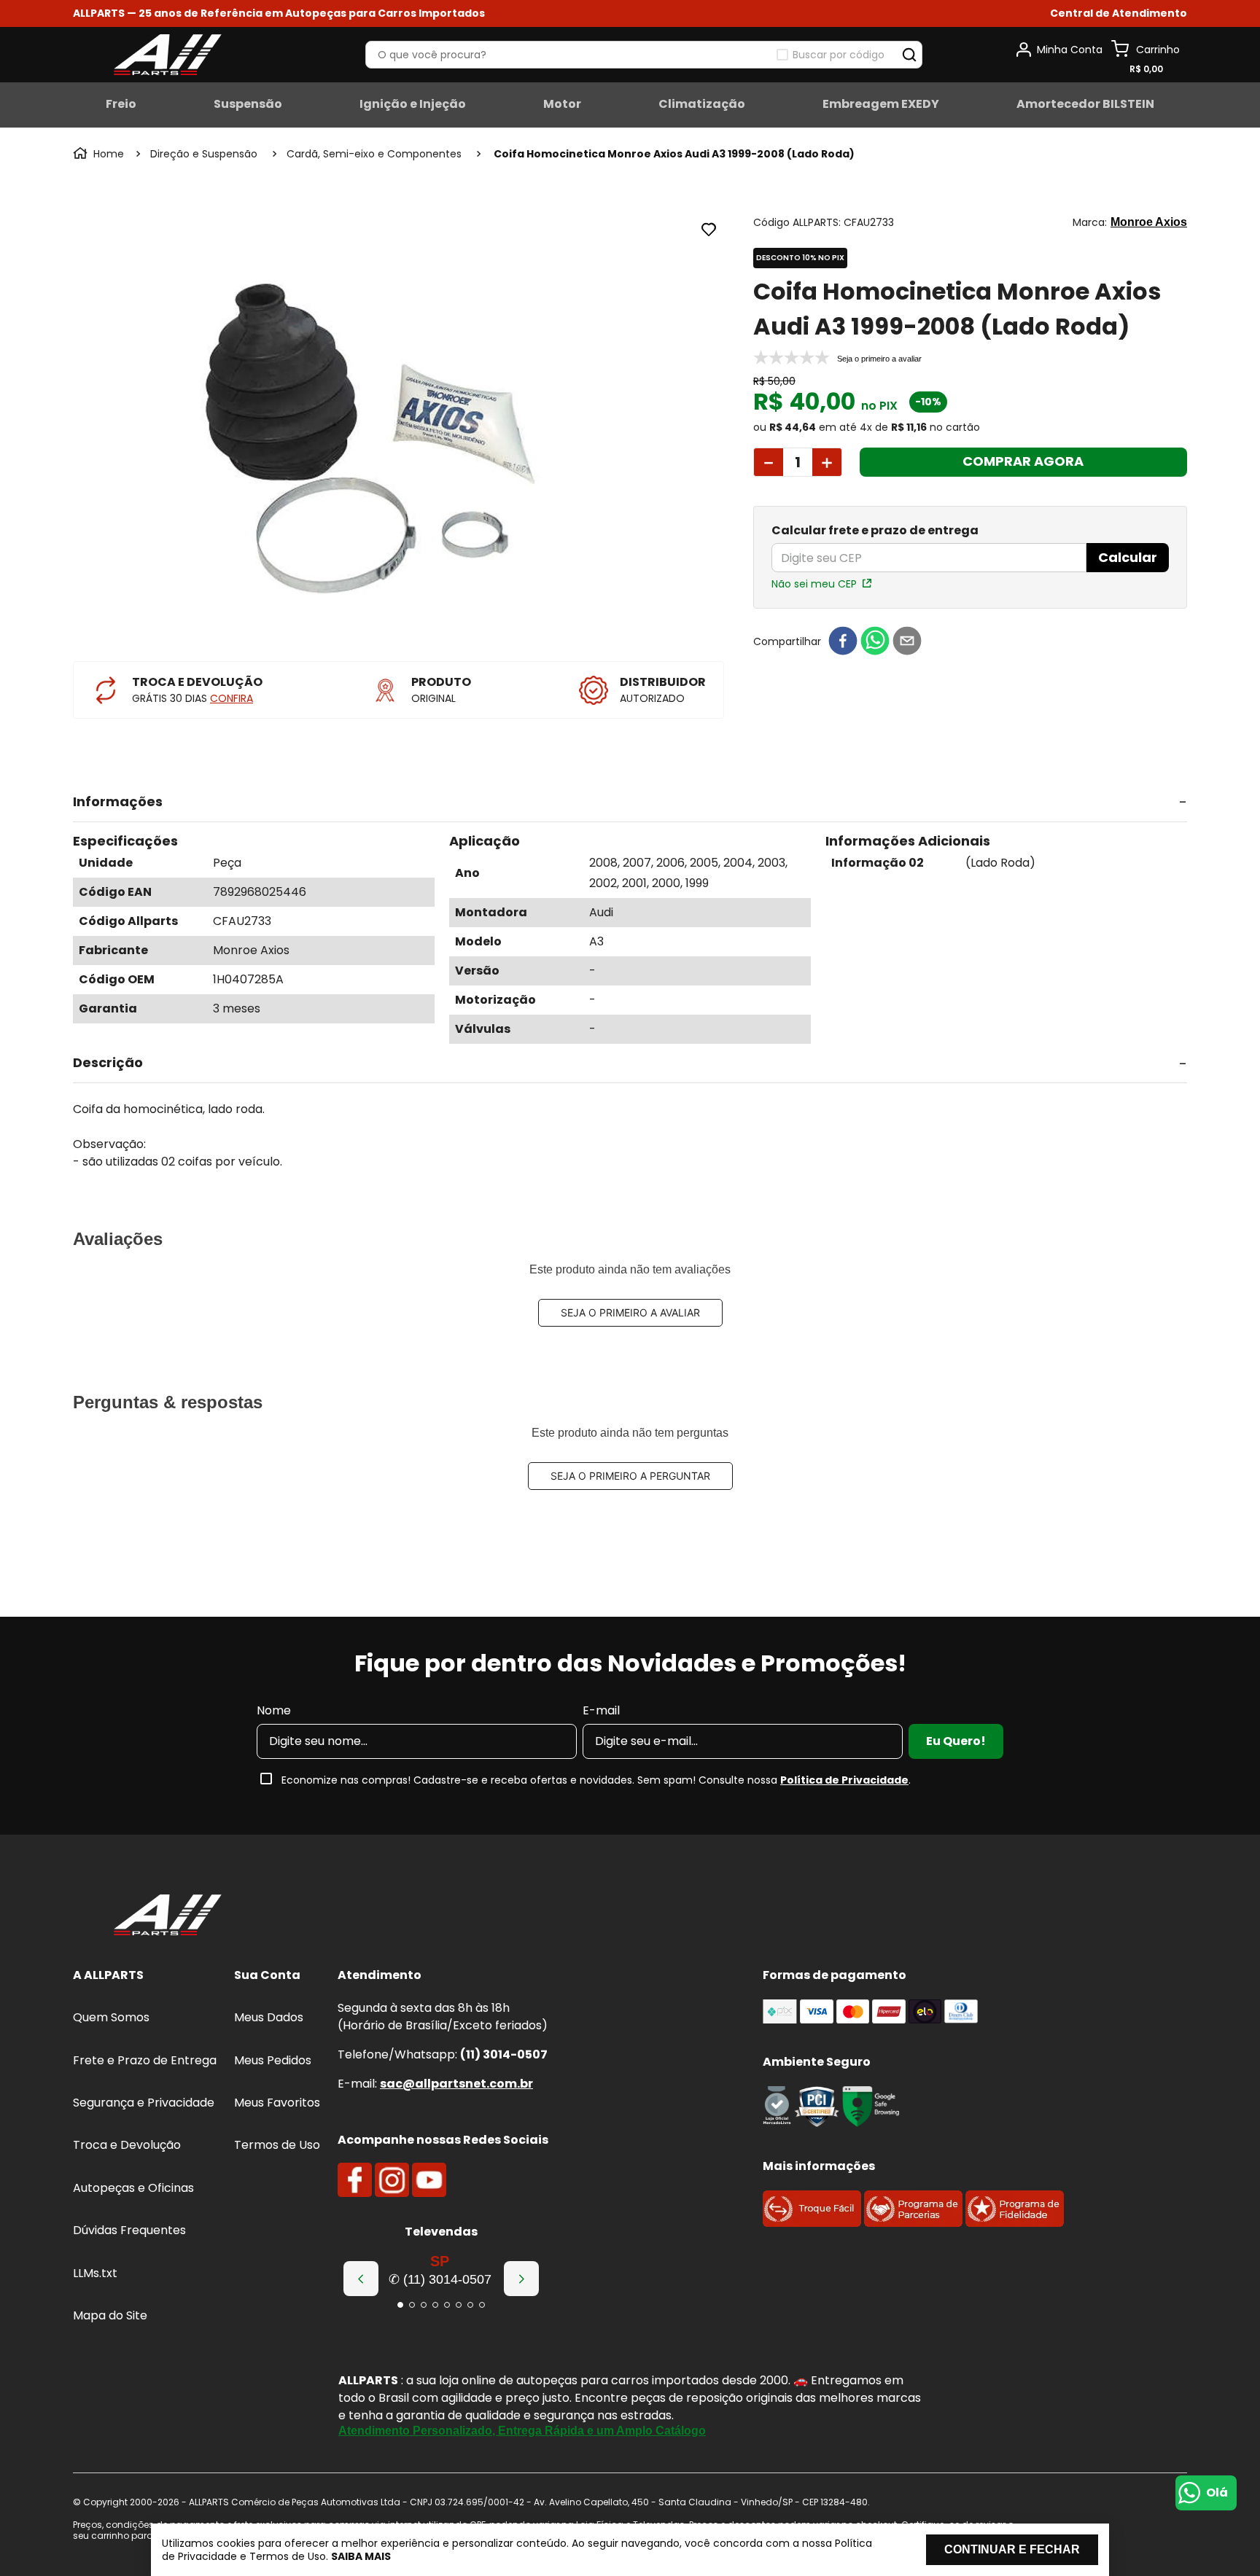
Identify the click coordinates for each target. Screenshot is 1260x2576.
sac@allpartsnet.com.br (456, 2084)
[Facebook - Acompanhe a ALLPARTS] (355, 2180)
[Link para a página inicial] (100, 154)
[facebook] (843, 642)
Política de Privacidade (844, 1780)
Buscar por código (839, 55)
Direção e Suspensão (204, 154)
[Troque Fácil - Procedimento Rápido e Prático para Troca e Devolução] (812, 2223)
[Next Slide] (521, 2279)
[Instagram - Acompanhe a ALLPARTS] (392, 2180)
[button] (1119, 13)
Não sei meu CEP (814, 584)
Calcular (1128, 557)
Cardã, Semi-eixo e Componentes (374, 154)
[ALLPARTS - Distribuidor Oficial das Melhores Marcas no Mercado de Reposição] (168, 1916)
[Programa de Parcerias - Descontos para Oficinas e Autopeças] (913, 2223)
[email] (907, 642)
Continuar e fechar (1012, 2549)
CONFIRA (232, 698)
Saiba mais (361, 2556)
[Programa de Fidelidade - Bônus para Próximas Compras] (1015, 2223)
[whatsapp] (875, 642)
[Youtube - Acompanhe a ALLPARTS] (429, 2180)
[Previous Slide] (361, 2279)
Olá (1217, 2493)
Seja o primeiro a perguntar (630, 1476)
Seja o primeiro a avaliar (630, 1312)
